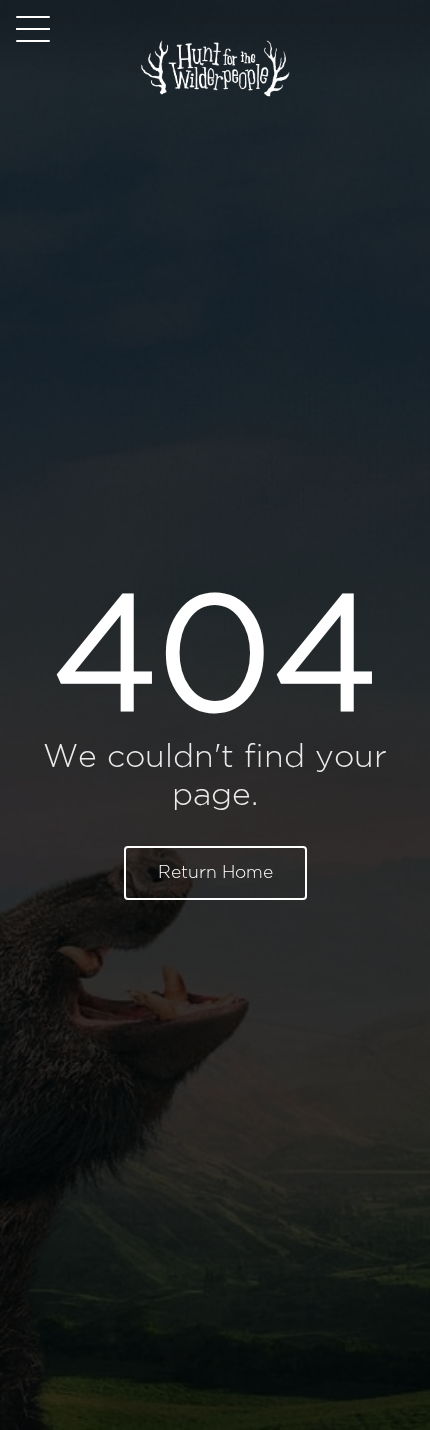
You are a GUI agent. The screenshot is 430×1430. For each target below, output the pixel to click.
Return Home (215, 872)
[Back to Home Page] (215, 93)
